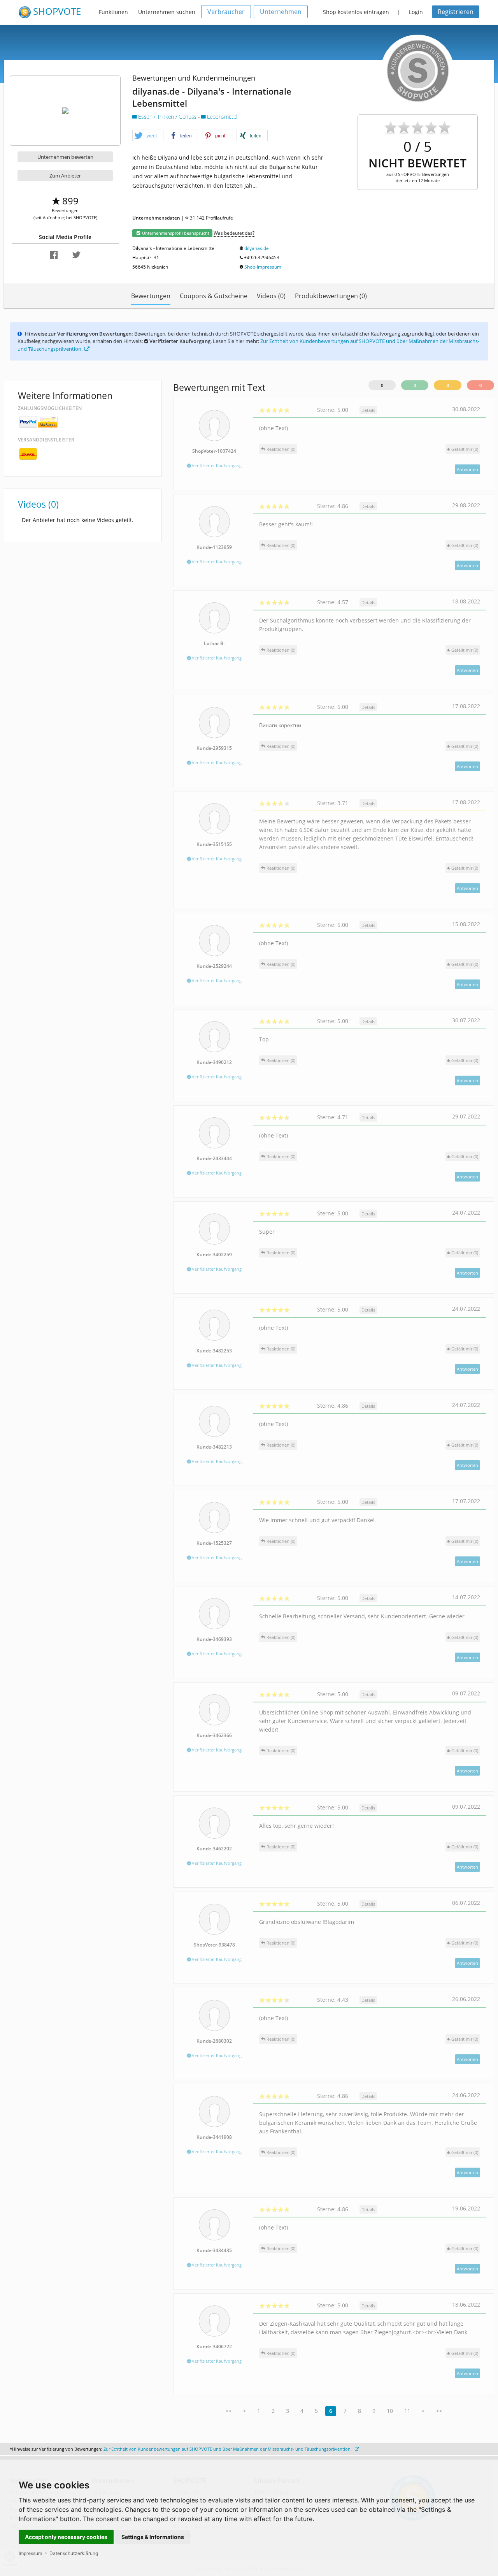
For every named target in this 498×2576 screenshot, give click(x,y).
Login (416, 12)
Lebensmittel (222, 117)
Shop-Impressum (263, 267)
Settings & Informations (153, 2537)
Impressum (30, 2553)
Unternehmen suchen (167, 12)
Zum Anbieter (65, 176)
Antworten (467, 469)
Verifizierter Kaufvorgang (216, 465)
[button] (148, 136)
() (465, 449)
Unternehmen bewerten (65, 157)
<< (228, 2411)
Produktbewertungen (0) (331, 296)
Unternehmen (281, 12)
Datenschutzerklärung (74, 2553)
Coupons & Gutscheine (214, 296)
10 (390, 2411)
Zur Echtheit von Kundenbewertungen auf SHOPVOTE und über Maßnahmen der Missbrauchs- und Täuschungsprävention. (228, 2449)
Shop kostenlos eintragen (356, 12)
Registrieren (456, 12)
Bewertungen (151, 296)
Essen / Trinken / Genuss (167, 117)
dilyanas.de (257, 248)
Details (368, 410)
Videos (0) (271, 296)
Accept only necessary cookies (66, 2537)
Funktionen (113, 12)
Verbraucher (226, 12)
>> (439, 2411)
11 (407, 2411)
